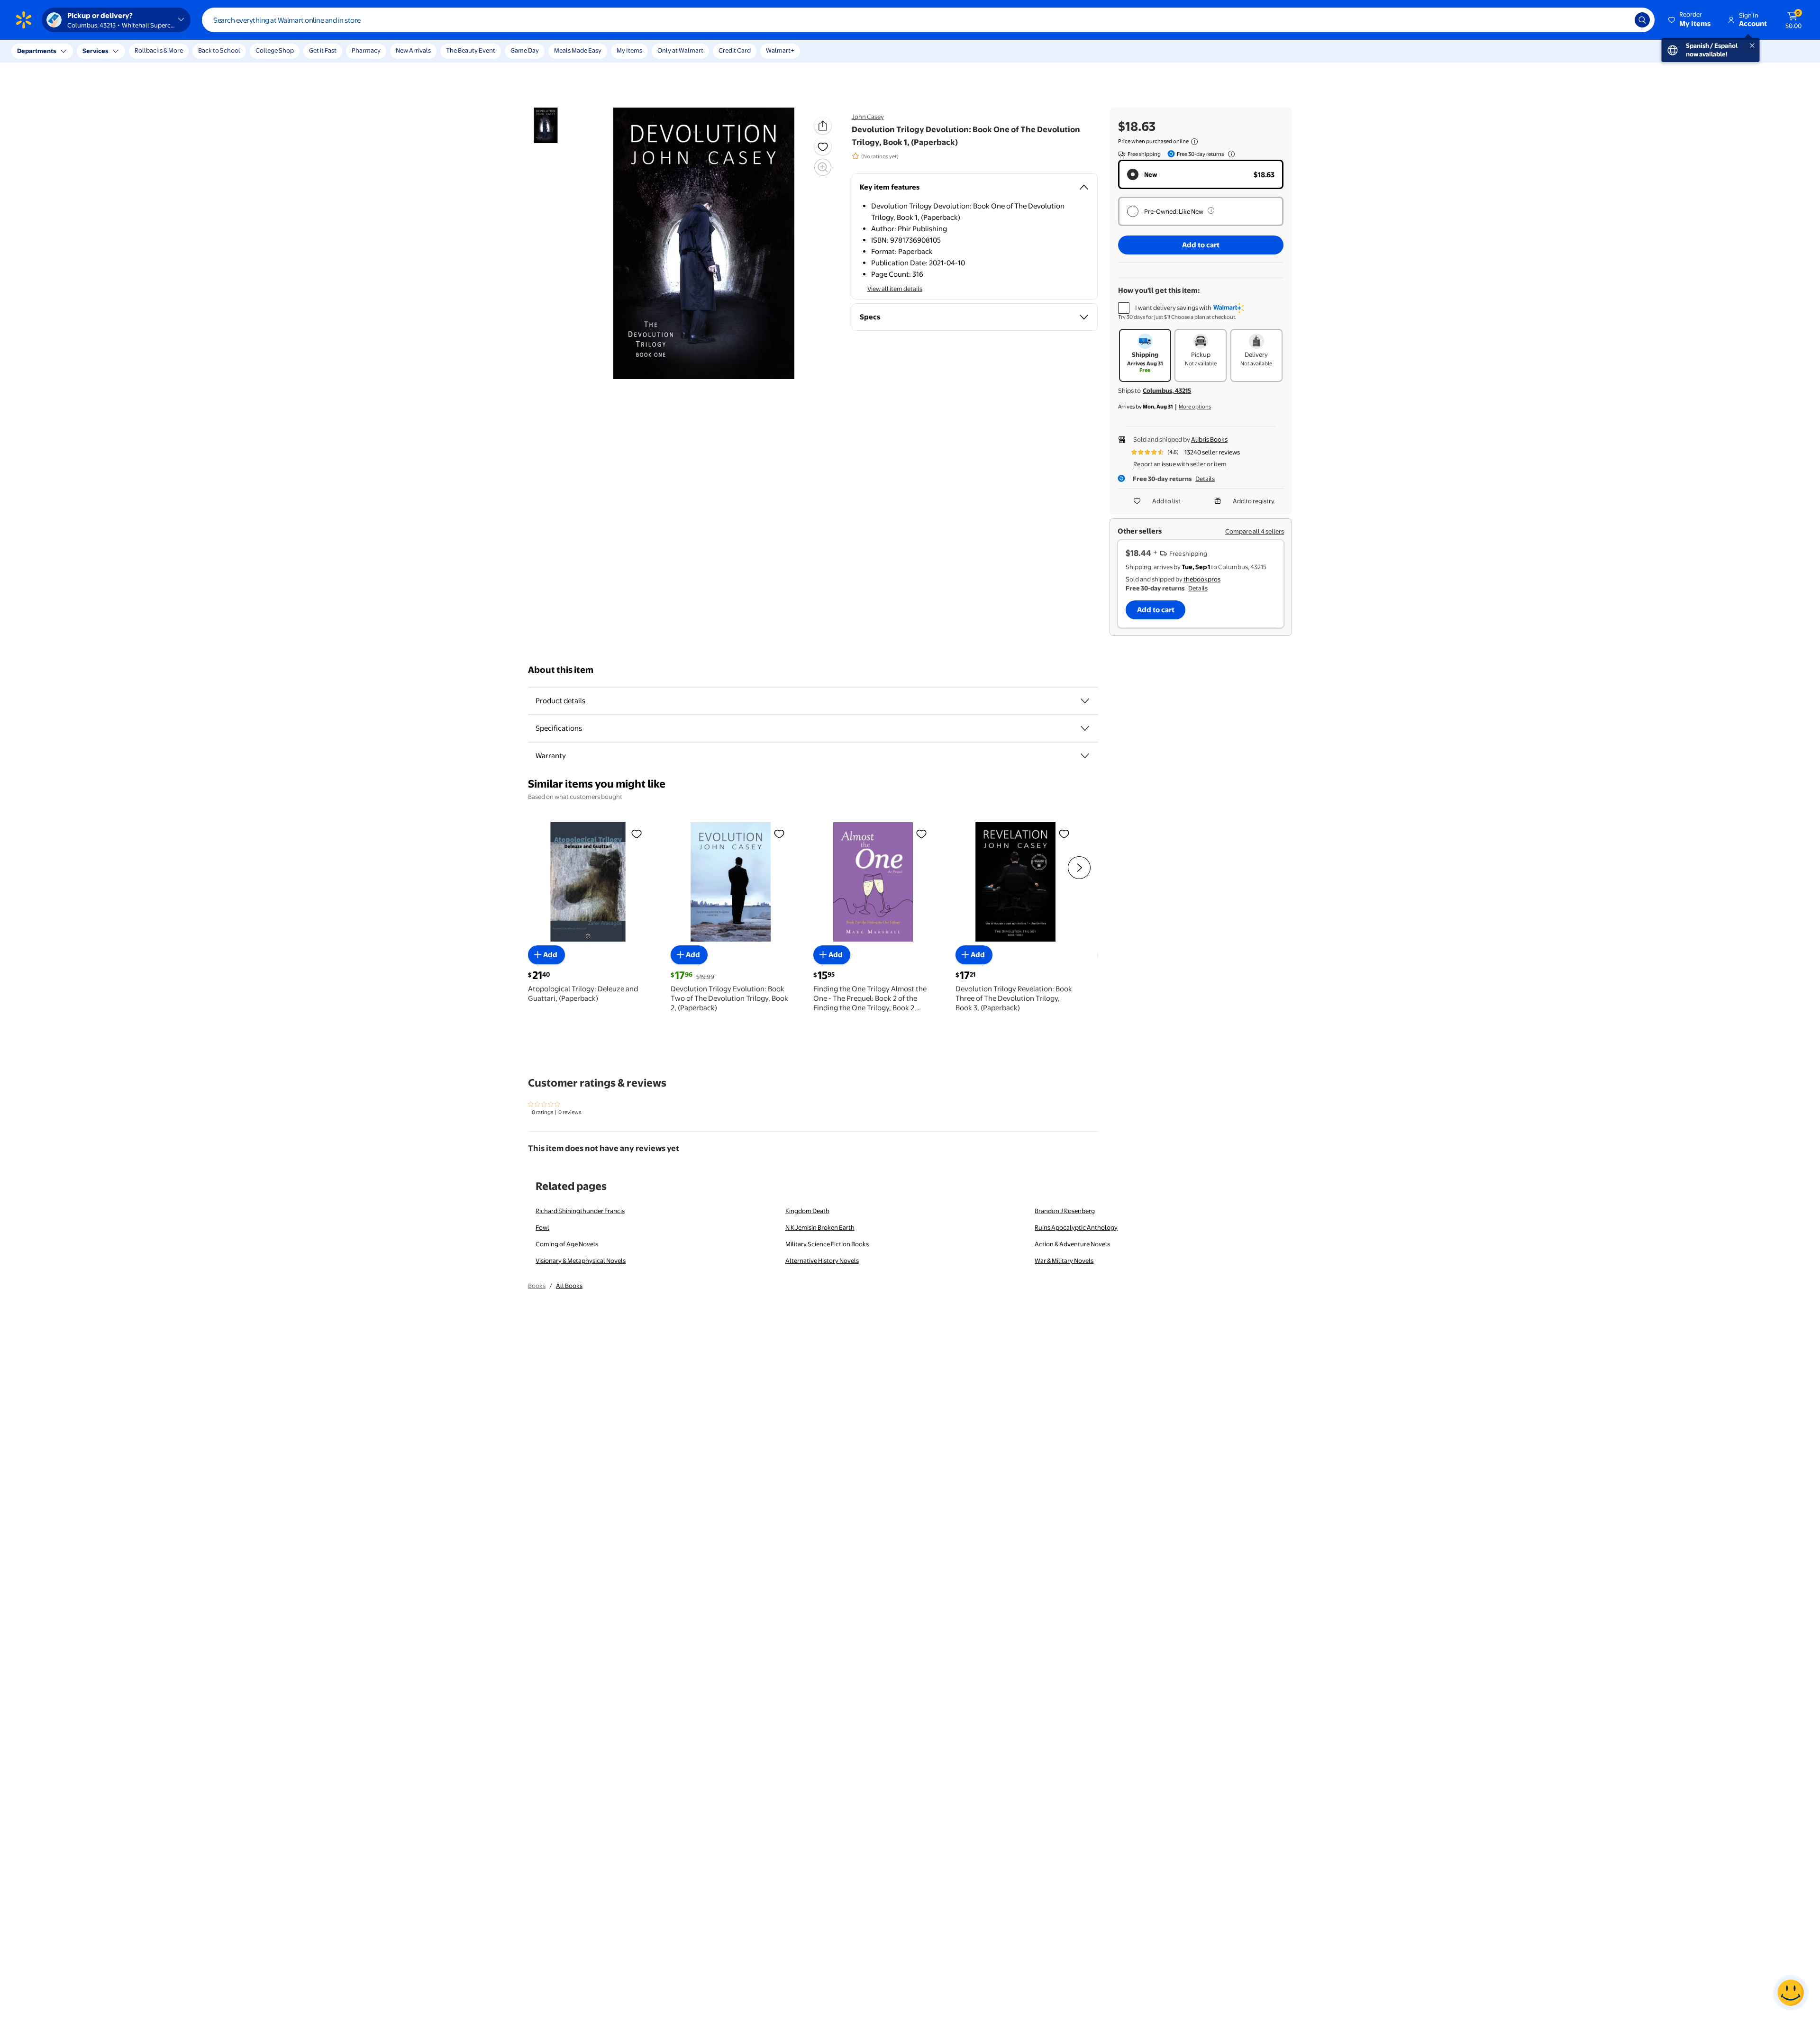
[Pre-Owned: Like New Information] (1211, 210)
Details (1205, 479)
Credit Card (735, 50)
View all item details (895, 289)
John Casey (868, 117)
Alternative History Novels (822, 1260)
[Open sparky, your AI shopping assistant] (1791, 1993)
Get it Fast (323, 50)
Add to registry (1254, 501)
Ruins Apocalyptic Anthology (1076, 1227)
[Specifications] (1085, 728)
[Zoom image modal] (823, 167)
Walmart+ (780, 50)
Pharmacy (366, 50)
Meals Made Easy (578, 50)
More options (1195, 407)
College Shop (275, 50)
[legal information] (1194, 142)
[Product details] (1085, 701)
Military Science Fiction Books (827, 1244)
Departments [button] (36, 51)
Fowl (542, 1227)
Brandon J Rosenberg (1065, 1211)
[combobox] (928, 20)
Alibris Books (1209, 439)
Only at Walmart (680, 50)
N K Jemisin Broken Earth (820, 1227)
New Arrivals (413, 50)
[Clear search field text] (1620, 20)
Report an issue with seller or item (1180, 464)
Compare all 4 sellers (1255, 531)
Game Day (525, 50)
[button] (1690, 20)
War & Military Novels (1064, 1260)
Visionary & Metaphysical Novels (581, 1260)
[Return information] (1229, 154)
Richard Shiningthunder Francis (580, 1211)
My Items (629, 50)
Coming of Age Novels (567, 1244)
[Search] (1642, 20)
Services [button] (95, 51)
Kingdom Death (807, 1211)
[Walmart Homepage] (24, 20)
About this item (561, 670)
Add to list (1166, 501)
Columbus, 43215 (1167, 390)
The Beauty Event (471, 50)
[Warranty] (1085, 756)
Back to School (219, 50)
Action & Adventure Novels (1072, 1244)
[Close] (175, 51)
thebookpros (1202, 579)
